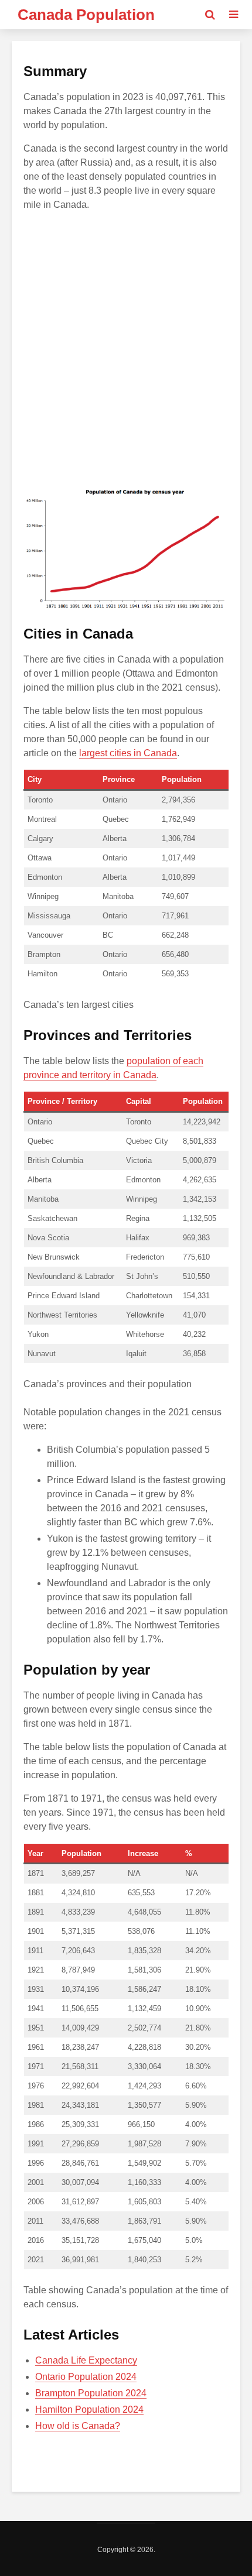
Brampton (44, 954)
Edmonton (45, 877)
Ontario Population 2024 (86, 2377)
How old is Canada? (78, 2426)
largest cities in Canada (128, 753)
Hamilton (42, 974)
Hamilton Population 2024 (89, 2409)
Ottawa (40, 858)
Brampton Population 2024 (91, 2393)
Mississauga (49, 916)
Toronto (40, 800)
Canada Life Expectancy (86, 2360)
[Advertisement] (126, 347)
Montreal (42, 819)
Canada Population (86, 15)
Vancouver (45, 935)
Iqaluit (136, 1354)
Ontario (40, 1122)
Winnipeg (43, 896)
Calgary (40, 838)
